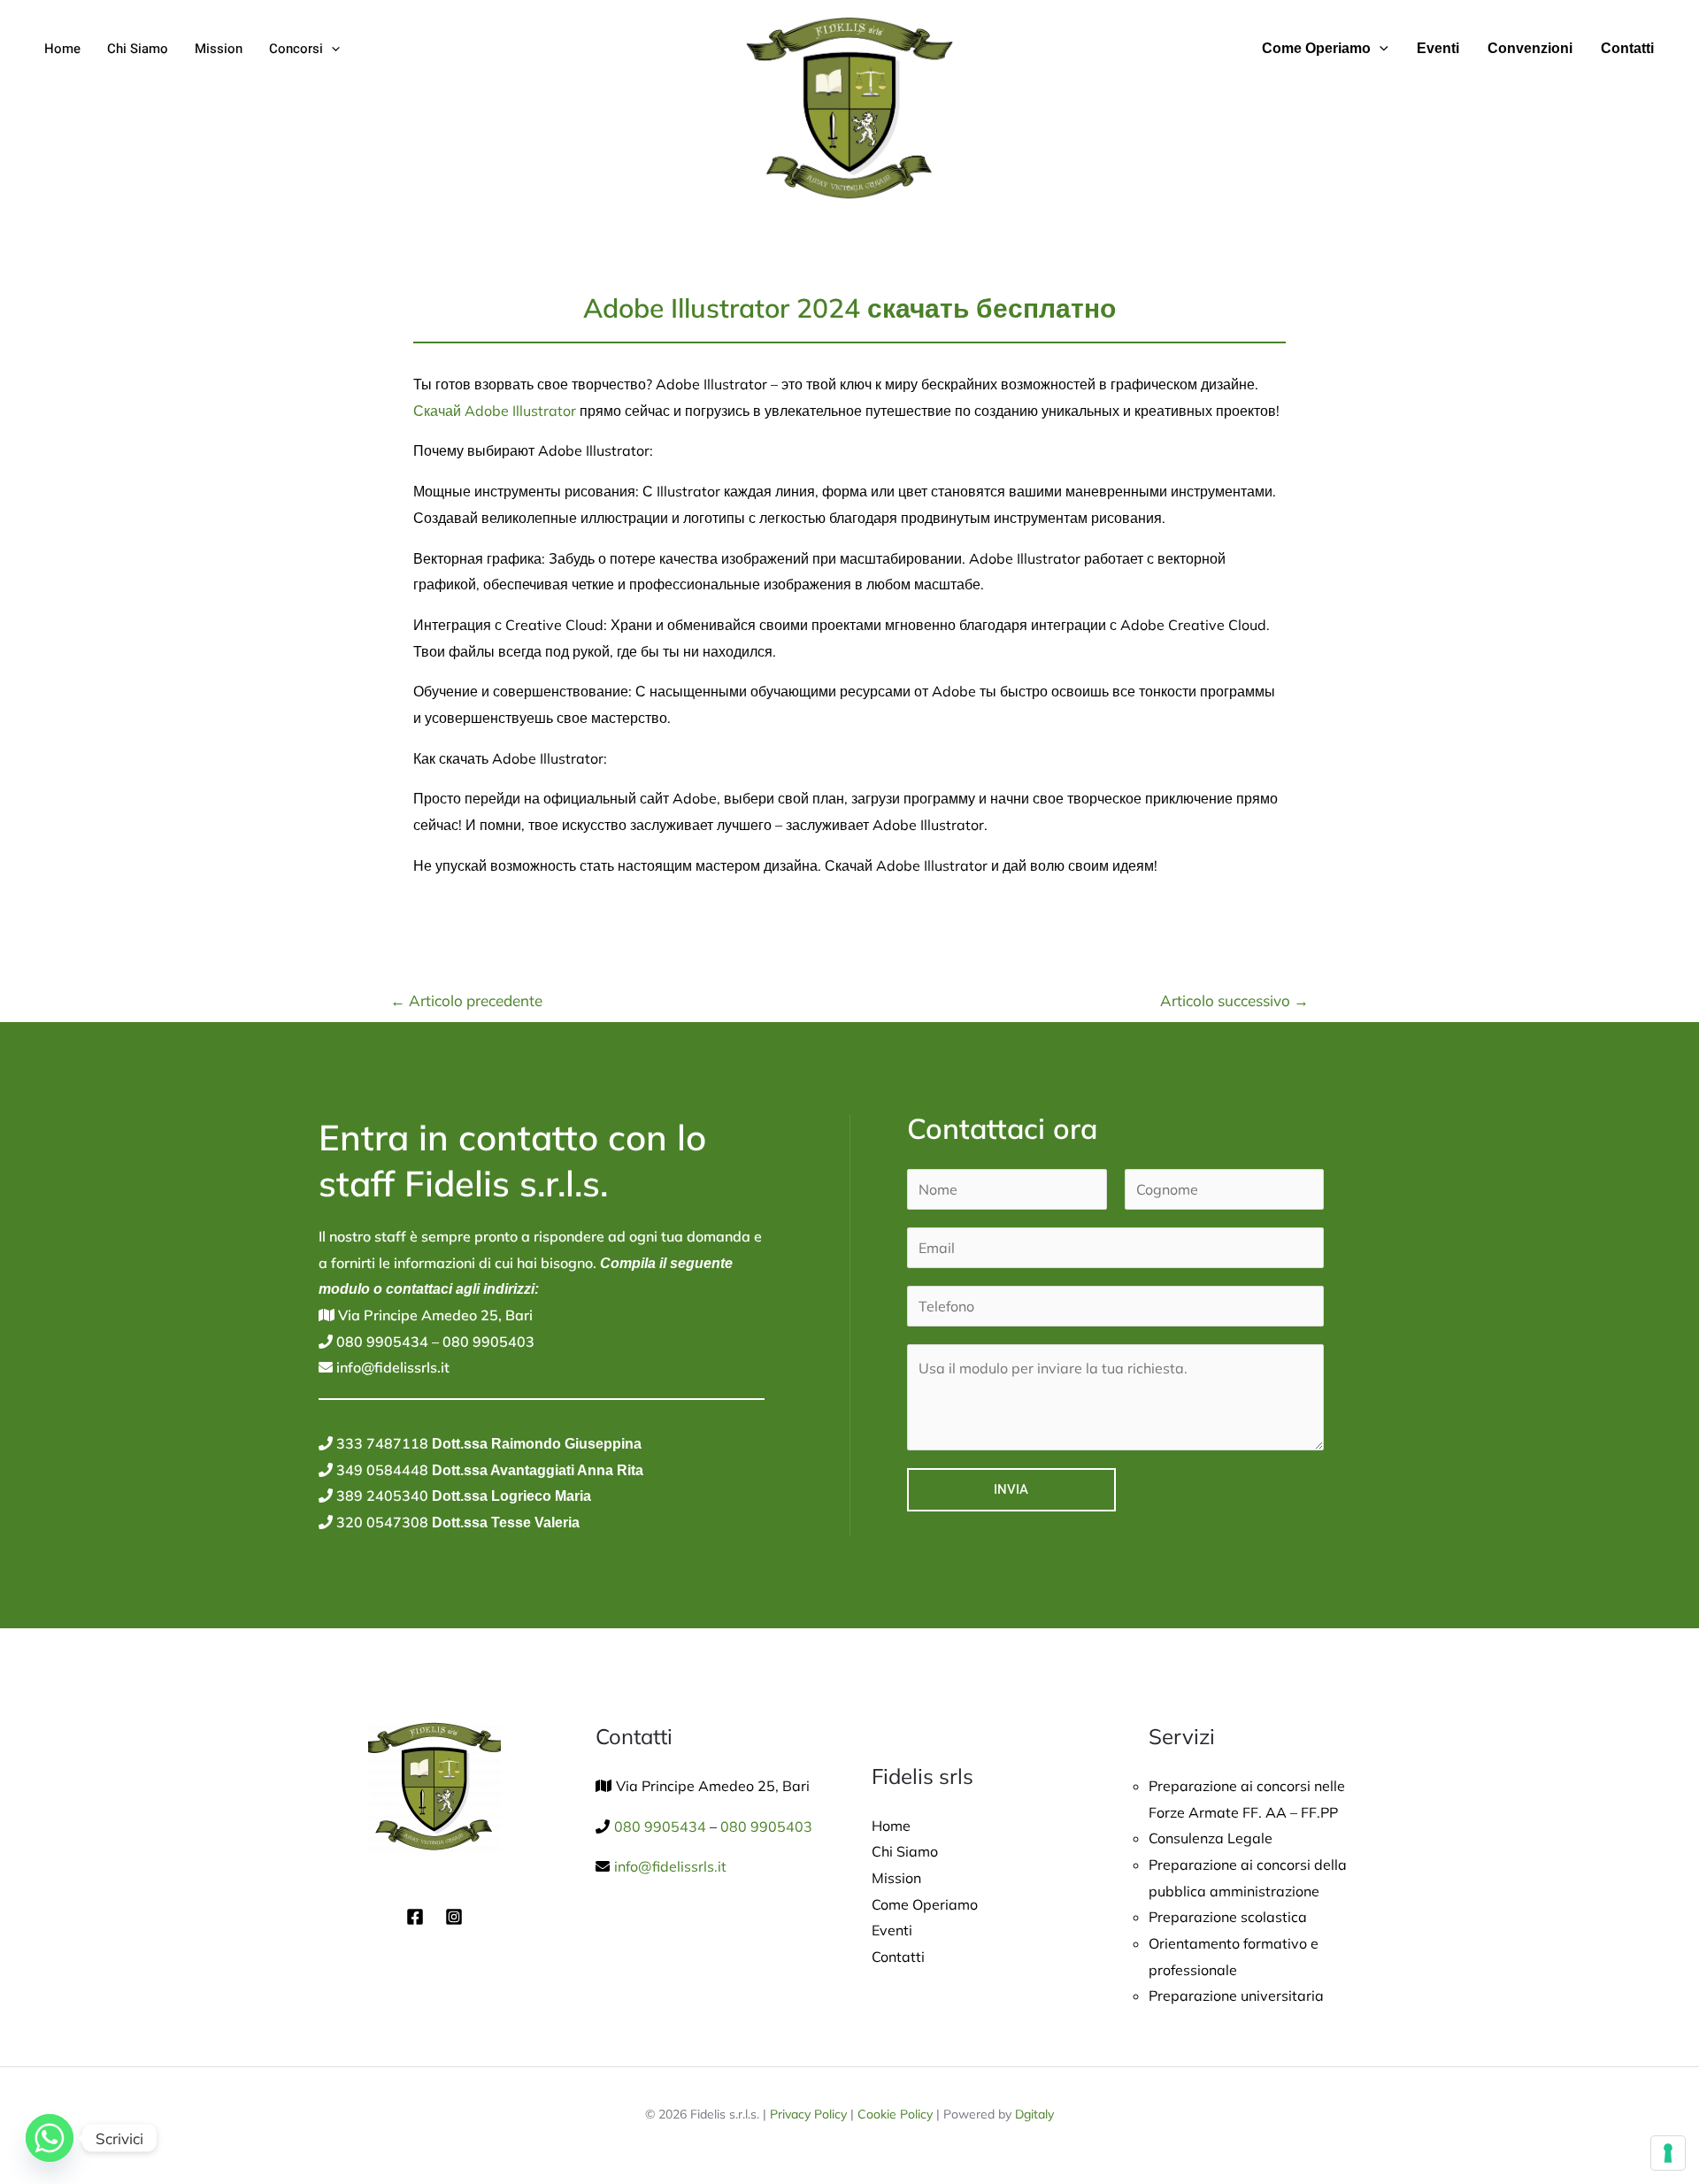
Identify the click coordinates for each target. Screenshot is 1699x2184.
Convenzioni (1530, 48)
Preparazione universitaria (1236, 1996)
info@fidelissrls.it (391, 1367)
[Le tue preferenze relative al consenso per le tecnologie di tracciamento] (1668, 2153)
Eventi (1438, 48)
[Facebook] (415, 1917)
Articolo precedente (466, 1000)
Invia (1011, 1489)
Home (62, 49)
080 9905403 (487, 1342)
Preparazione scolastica (1228, 1917)
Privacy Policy (808, 2114)
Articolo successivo (1234, 1000)
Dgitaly (1034, 2114)
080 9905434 (381, 1342)
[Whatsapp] (50, 2138)
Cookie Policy (895, 2114)
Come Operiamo (1316, 48)
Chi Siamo (138, 49)
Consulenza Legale (1211, 1838)
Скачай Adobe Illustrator (495, 411)
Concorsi (296, 49)
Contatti (1627, 48)
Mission (219, 49)
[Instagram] (454, 1917)
